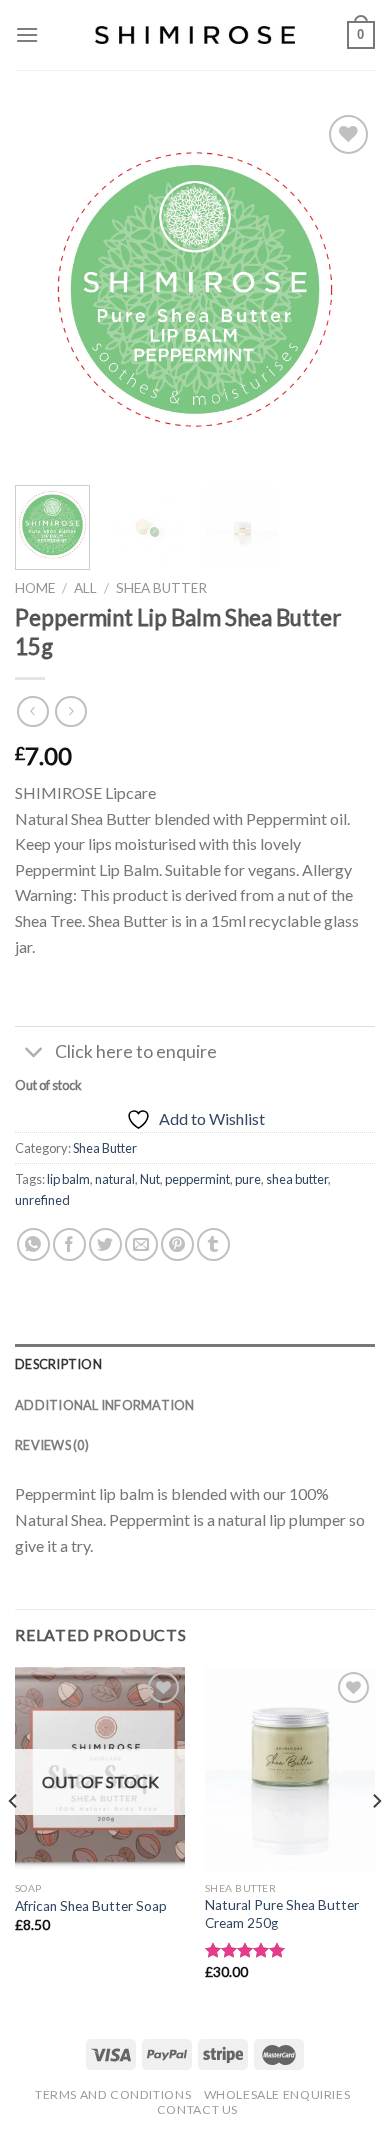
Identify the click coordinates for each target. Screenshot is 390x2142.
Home (35, 588)
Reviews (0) (52, 1445)
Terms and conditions (113, 2094)
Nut (150, 1179)
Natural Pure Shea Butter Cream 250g (282, 1914)
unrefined (42, 1200)
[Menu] (27, 34)
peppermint (197, 1179)
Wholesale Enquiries (277, 2094)
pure (248, 1179)
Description (58, 1364)
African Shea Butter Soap (91, 1906)
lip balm (68, 1179)
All (85, 588)
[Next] (343, 290)
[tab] (195, 1364)
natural (115, 1179)
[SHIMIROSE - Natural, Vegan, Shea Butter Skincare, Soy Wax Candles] (195, 35)
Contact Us (197, 2109)
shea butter (297, 1179)
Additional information (105, 1405)
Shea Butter (161, 588)
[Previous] (47, 290)
